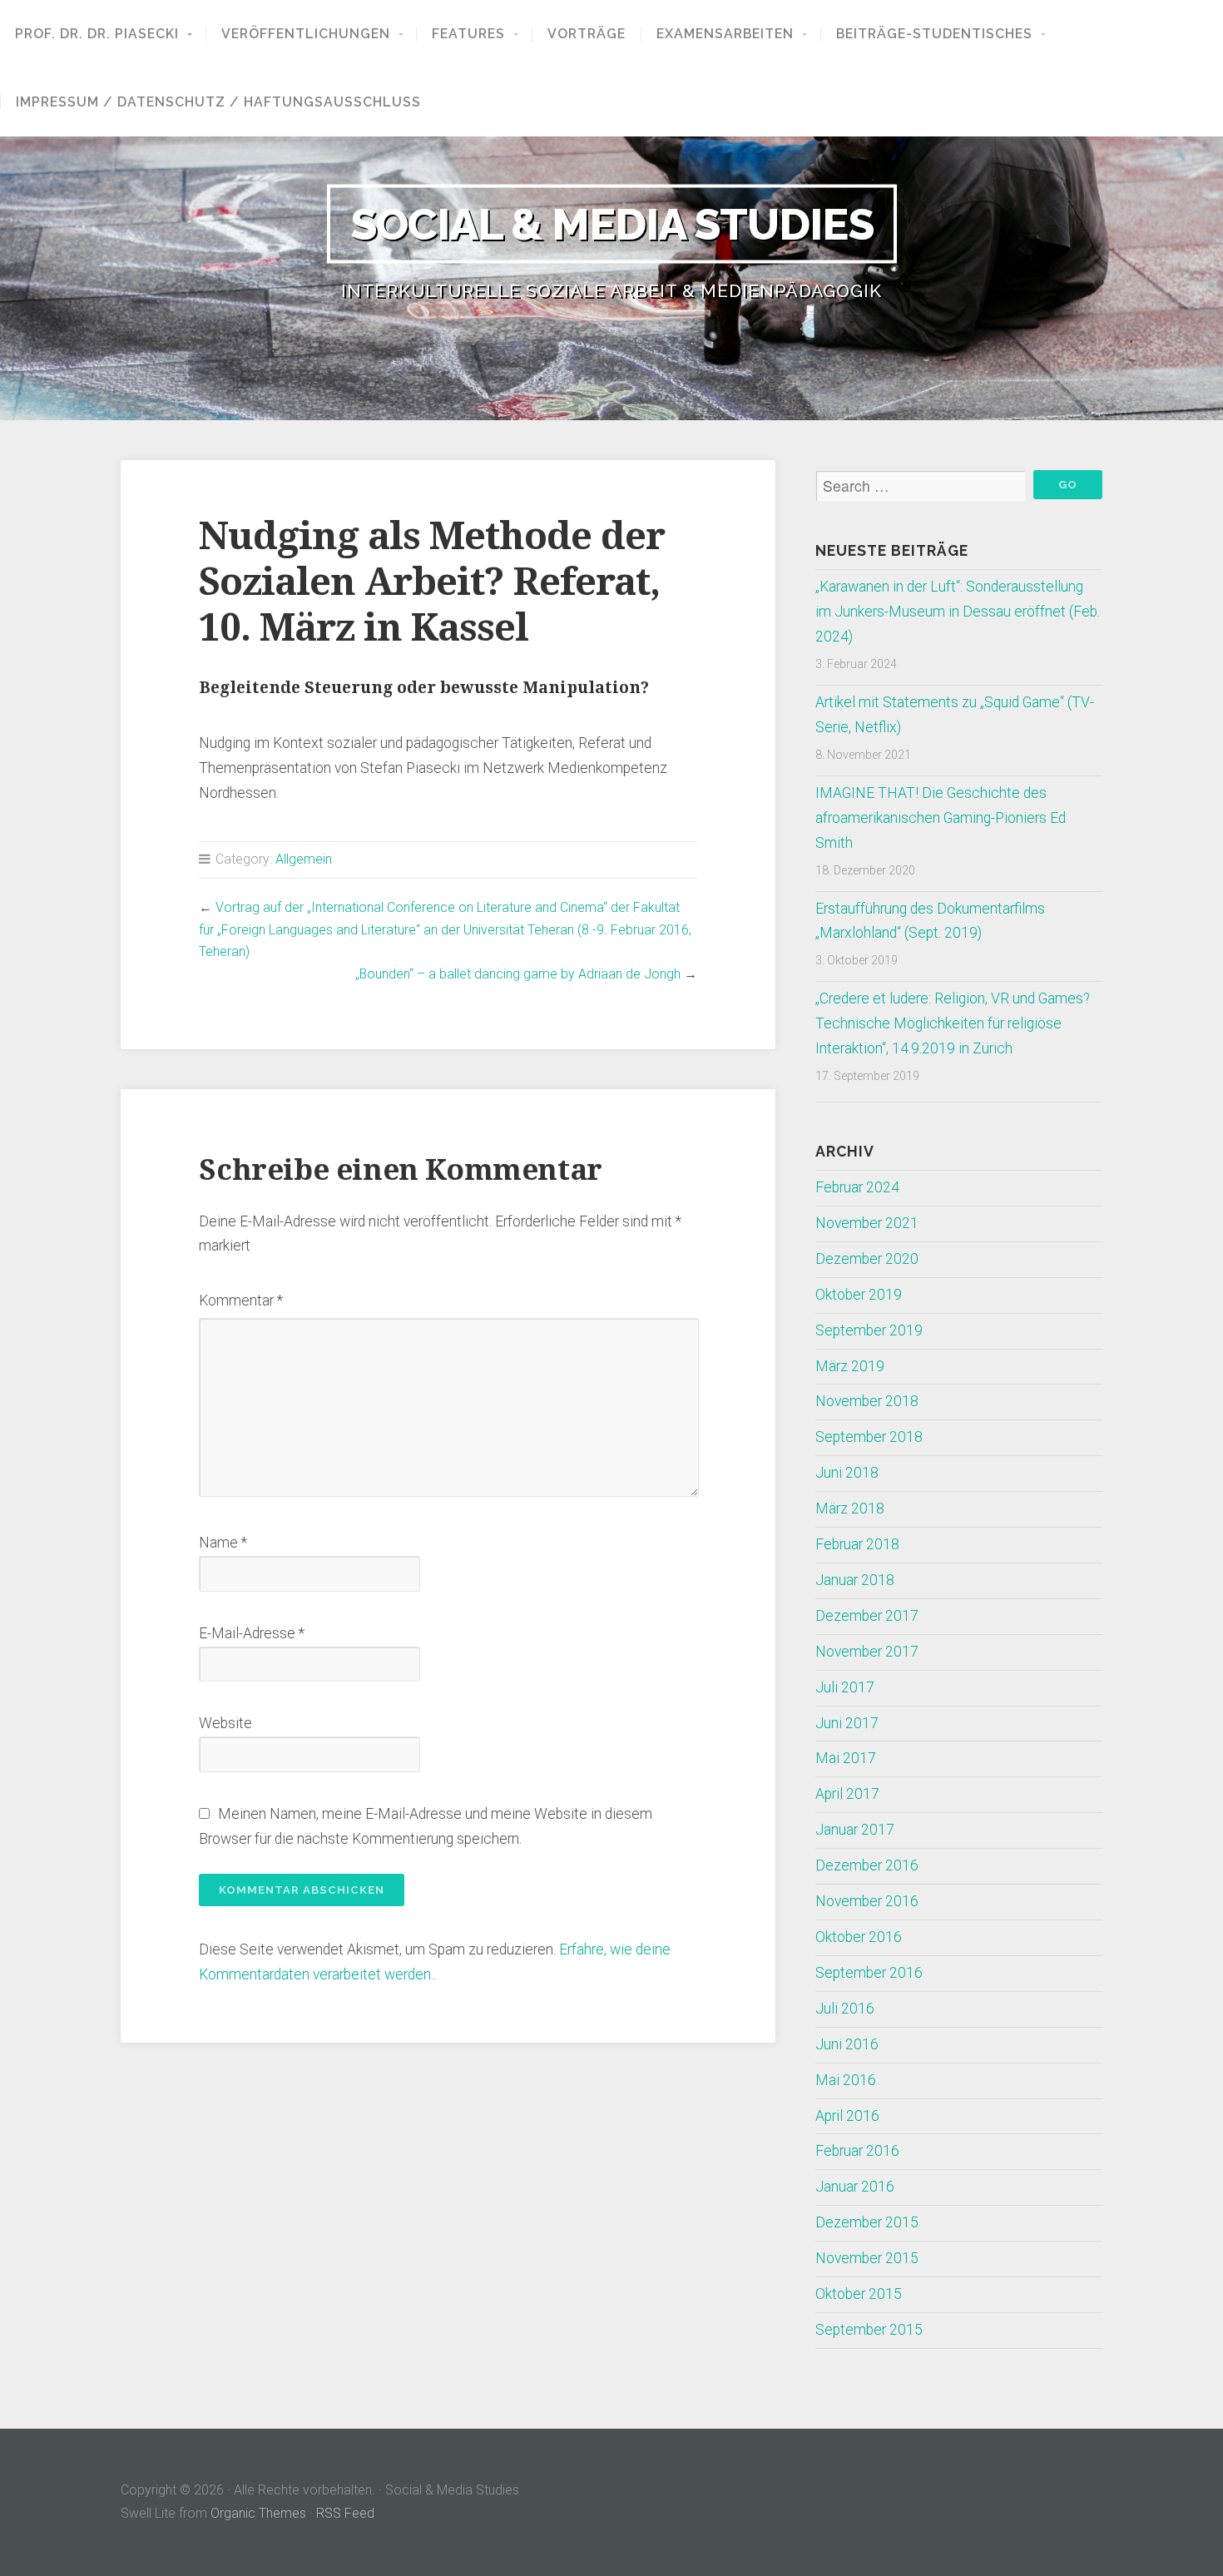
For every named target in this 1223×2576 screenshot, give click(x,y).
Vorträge (587, 34)
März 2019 (850, 1366)
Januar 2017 (855, 1830)
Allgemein (304, 859)
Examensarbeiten (725, 34)
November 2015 (867, 2258)
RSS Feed (345, 2513)
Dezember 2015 (867, 2222)
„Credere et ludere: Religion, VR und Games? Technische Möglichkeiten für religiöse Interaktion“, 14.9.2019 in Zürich (953, 1023)
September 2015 (869, 2330)
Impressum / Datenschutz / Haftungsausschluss (218, 102)
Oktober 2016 (859, 1937)
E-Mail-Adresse (252, 1633)
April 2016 (847, 2116)
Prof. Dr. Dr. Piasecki (97, 34)
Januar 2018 (855, 1580)
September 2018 (869, 1437)
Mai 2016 (846, 2080)
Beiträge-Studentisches (934, 34)
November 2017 (867, 1652)
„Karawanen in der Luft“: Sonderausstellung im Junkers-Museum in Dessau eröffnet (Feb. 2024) (958, 612)
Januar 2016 (855, 2187)
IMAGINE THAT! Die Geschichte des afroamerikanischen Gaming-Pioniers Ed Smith (941, 818)
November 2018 (867, 1401)
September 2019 (869, 1330)
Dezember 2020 (867, 1259)
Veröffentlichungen (306, 34)
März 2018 (850, 1508)
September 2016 (869, 1973)
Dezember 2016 (867, 1865)
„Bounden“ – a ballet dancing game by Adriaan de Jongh (518, 974)
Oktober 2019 (859, 1295)
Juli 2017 (845, 1687)
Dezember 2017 (867, 1616)
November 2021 (867, 1223)
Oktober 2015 (859, 2294)
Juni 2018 (847, 1473)
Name (223, 1543)
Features (468, 34)
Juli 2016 (845, 2009)
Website (225, 1723)
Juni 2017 (847, 1723)
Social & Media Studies (612, 223)
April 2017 (847, 1794)
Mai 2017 (846, 1758)
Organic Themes (258, 2513)
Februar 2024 (857, 1187)
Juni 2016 (847, 2044)
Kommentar (241, 1300)
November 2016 (867, 1901)
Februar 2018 (857, 1544)
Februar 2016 (857, 2151)
